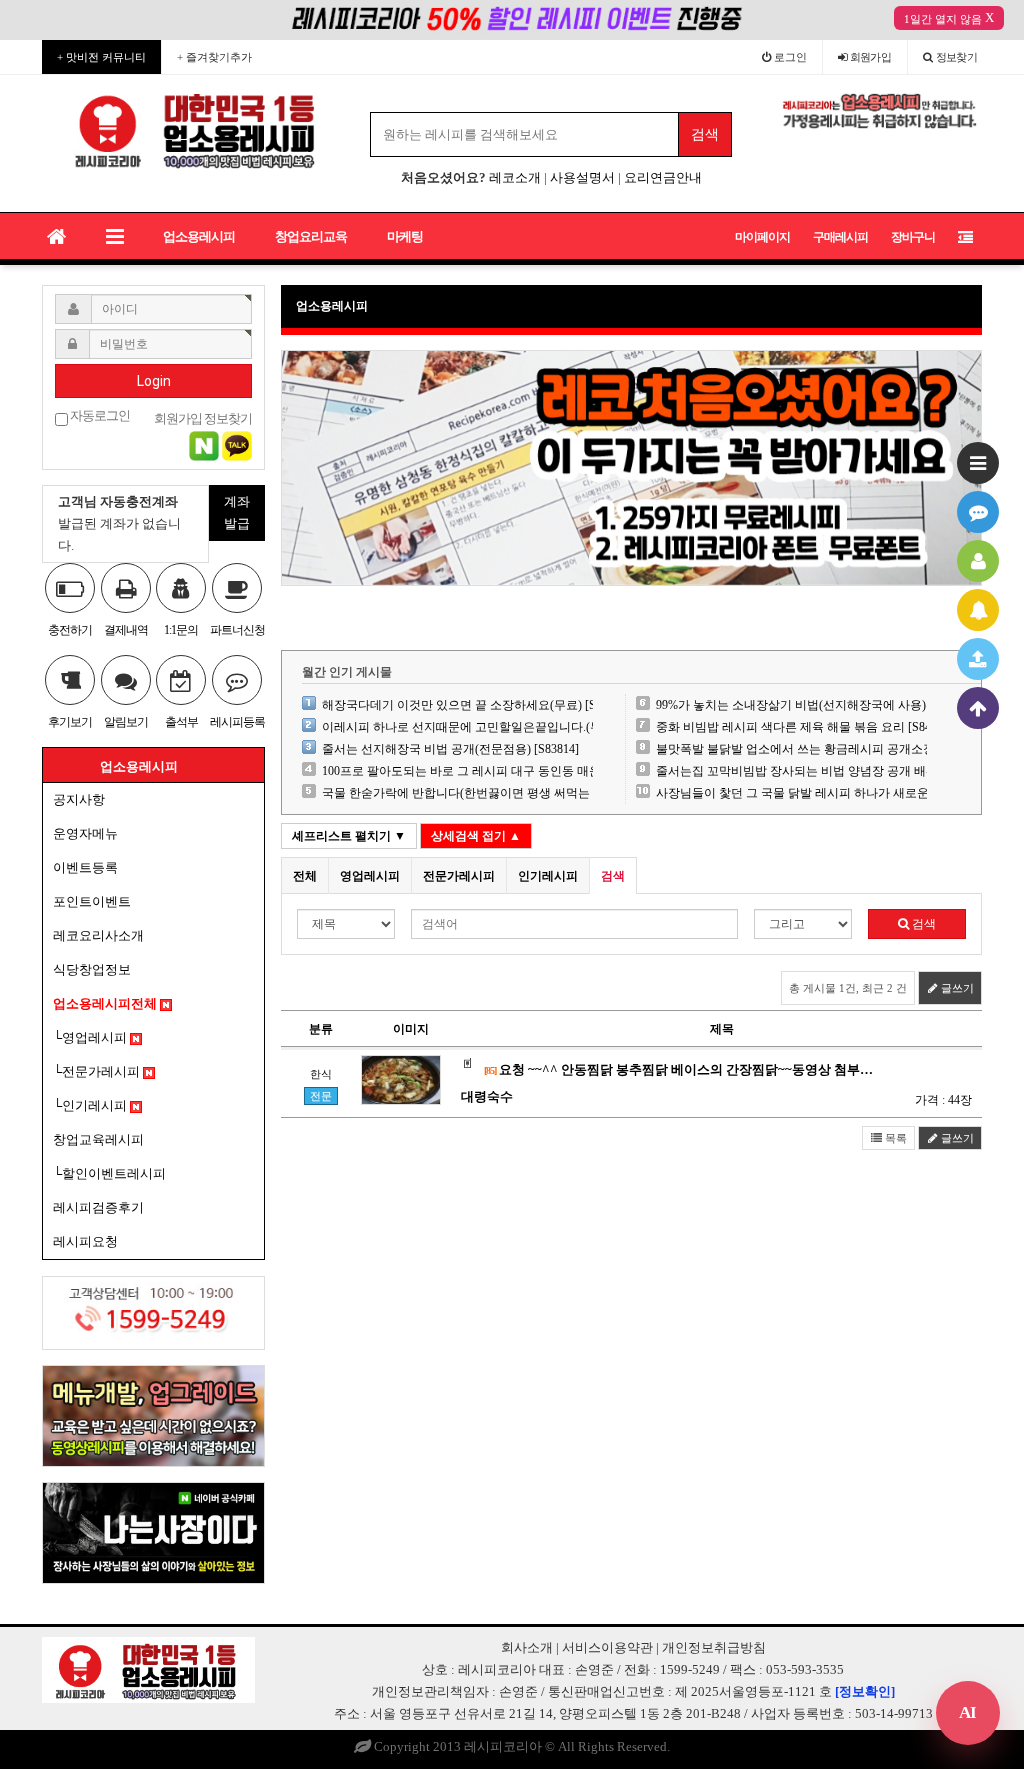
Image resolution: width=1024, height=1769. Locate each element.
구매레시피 (840, 237)
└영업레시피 (91, 1037)
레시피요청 (85, 1241)
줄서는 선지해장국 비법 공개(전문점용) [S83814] (450, 749)
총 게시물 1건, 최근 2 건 (848, 988)
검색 (922, 924)
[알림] (978, 610)
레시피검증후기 (98, 1207)
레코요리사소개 (98, 935)
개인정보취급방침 (714, 1647)
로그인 (789, 57)
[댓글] (978, 512)
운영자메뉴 (85, 833)
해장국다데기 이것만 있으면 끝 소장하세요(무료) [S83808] (476, 705)
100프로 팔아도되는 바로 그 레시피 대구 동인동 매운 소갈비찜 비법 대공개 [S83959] (544, 771)
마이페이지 (762, 237)
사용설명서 (582, 177)
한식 (321, 1074)
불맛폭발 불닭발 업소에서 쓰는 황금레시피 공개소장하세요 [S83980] (837, 749)
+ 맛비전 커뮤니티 (101, 57)
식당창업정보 (92, 969)
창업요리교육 (311, 236)
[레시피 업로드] (978, 659)
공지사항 (79, 799)
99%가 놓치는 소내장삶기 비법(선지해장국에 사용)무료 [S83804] (827, 705)
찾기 (957, 57)
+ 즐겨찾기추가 (214, 57)
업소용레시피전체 (106, 1003)
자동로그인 (99, 416)
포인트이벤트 (92, 901)
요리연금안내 (663, 177)
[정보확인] (865, 1691)
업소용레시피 (199, 236)
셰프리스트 (349, 836)
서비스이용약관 (607, 1647)
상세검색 (476, 836)
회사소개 (527, 1647)
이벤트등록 (85, 867)
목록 (894, 1138)
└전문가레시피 (98, 1071)
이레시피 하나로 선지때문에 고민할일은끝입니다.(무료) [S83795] (494, 727)
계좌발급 (237, 512)
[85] (490, 1070)
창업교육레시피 (98, 1139)
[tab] (305, 876)
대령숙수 (487, 1096)
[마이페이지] (978, 561)
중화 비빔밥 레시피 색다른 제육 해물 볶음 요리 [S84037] (804, 727)
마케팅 (405, 236)
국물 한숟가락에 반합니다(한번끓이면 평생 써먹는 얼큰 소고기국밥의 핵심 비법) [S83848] (560, 793)
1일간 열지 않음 (943, 19)
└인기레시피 (91, 1105)
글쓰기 (956, 988)
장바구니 (913, 237)
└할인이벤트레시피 (109, 1173)
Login (154, 381)
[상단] (978, 708)
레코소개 (515, 177)
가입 (871, 57)
